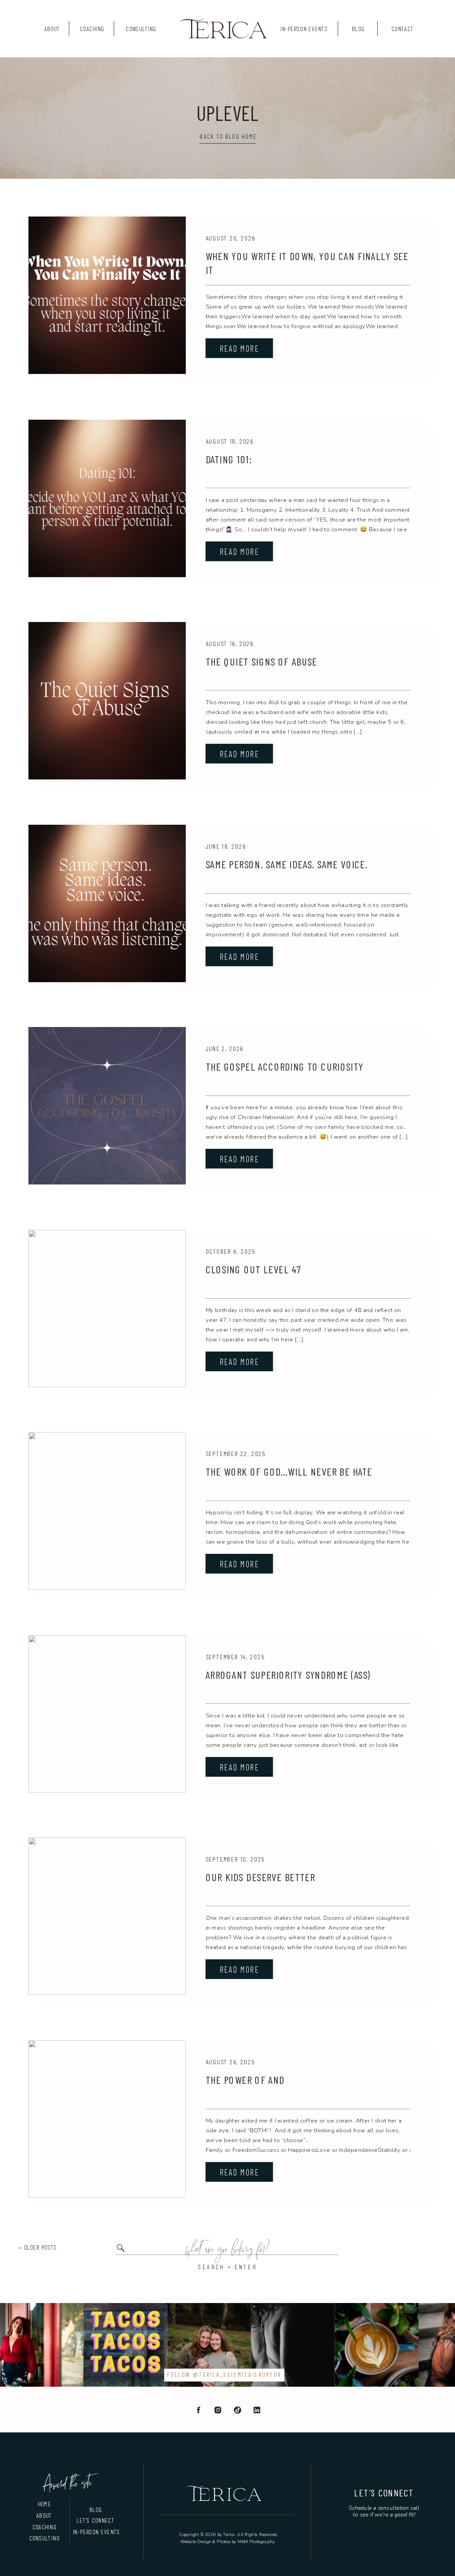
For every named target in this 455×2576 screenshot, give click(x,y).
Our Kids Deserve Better (261, 1877)
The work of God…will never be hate (289, 1472)
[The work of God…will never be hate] (107, 1511)
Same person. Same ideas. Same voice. (287, 864)
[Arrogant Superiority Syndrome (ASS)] (107, 1714)
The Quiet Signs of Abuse (261, 661)
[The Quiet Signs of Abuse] (107, 701)
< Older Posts (38, 2247)
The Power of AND (245, 2080)
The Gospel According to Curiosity (285, 1066)
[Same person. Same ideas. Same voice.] (107, 903)
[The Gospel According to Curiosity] (107, 1106)
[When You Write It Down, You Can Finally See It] (107, 295)
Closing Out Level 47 (253, 1270)
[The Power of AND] (107, 2119)
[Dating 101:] (107, 498)
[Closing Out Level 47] (107, 1308)
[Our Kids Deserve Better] (107, 1916)
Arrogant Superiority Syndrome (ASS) (288, 1675)
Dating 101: (229, 459)
